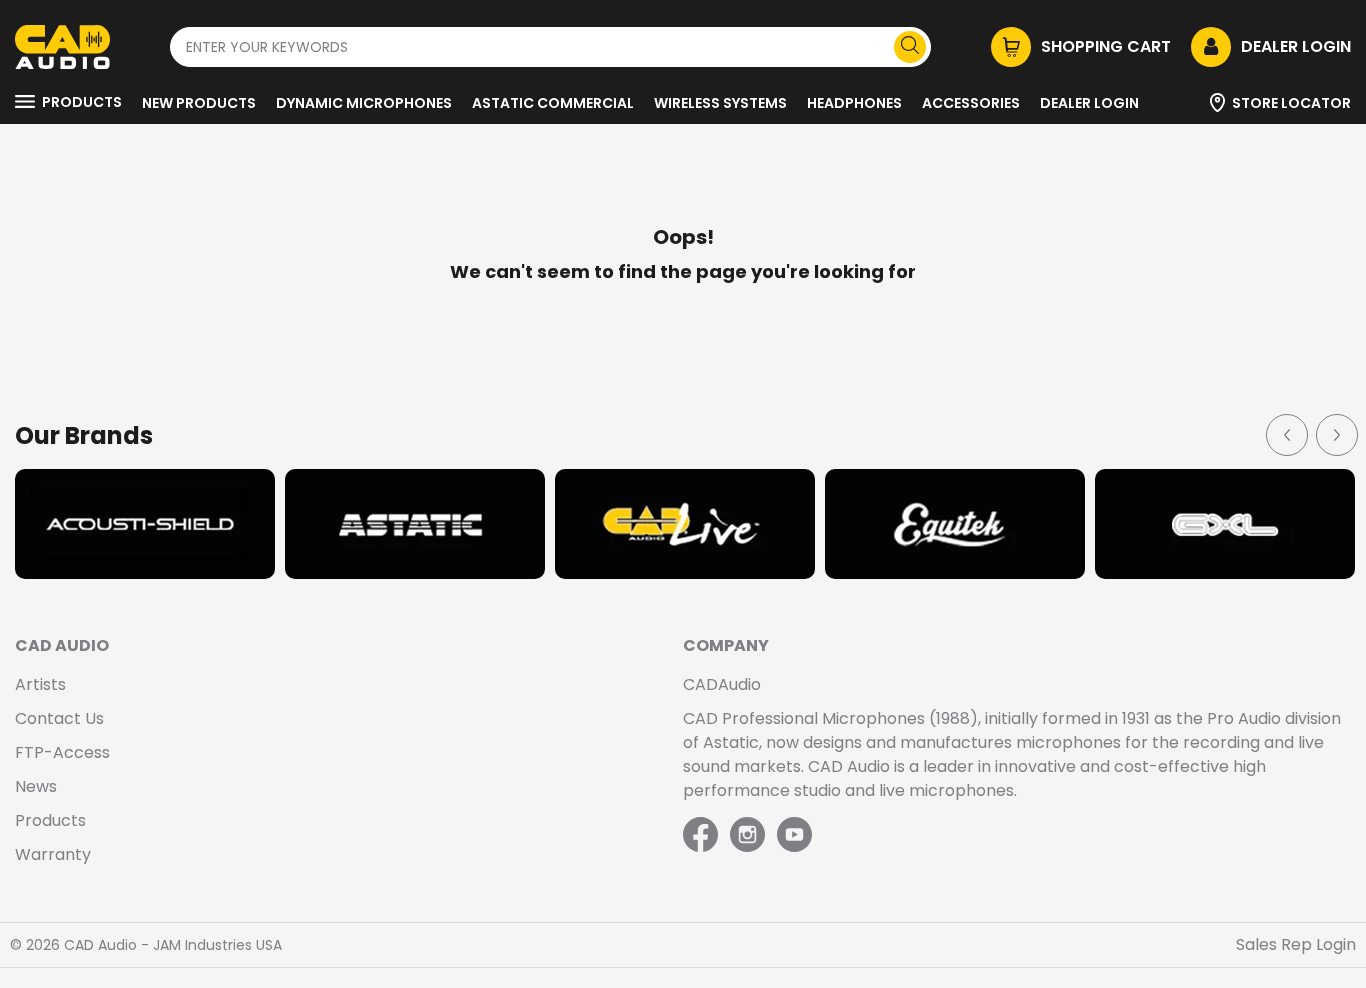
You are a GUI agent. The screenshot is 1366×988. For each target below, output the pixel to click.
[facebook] (702, 836)
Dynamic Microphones (364, 103)
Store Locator (1291, 103)
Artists (40, 684)
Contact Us (59, 718)
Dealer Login (1089, 103)
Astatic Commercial (553, 103)
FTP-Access (62, 752)
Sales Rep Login (1296, 944)
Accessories (971, 103)
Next (1336, 434)
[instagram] (747, 836)
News (36, 786)
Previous (1286, 434)
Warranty (53, 854)
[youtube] (794, 836)
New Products (199, 103)
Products (82, 102)
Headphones (854, 103)
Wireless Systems (720, 103)
